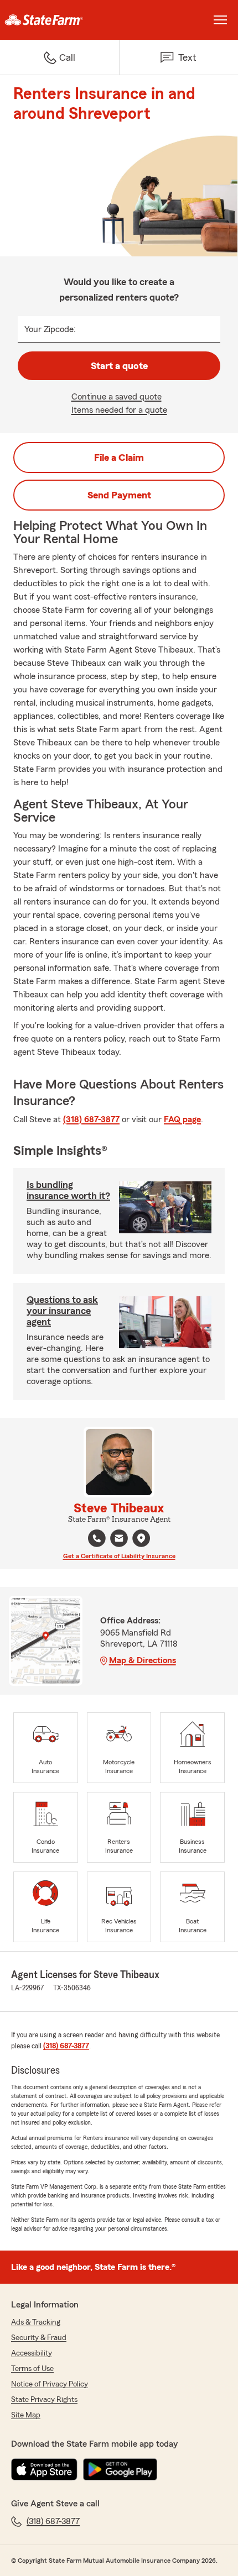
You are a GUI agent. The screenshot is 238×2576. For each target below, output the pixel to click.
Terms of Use (32, 2369)
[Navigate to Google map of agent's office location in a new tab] (141, 1538)
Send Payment (119, 495)
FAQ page (182, 1119)
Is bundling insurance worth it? (68, 1190)
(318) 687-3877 (91, 1119)
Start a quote (119, 366)
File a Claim (119, 458)
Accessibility (32, 2353)
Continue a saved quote (117, 397)
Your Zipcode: (50, 329)
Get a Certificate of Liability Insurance (119, 1556)
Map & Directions (143, 1660)
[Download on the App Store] (44, 2469)
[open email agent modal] (119, 1540)
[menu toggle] (220, 20)
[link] (59, 20)
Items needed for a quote (119, 410)
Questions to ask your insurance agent (62, 1311)
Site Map (26, 2415)
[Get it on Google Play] (120, 2469)
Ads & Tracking (36, 2322)
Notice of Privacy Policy (50, 2384)
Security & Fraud (39, 2338)
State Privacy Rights (44, 2400)
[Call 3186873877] (97, 1538)
